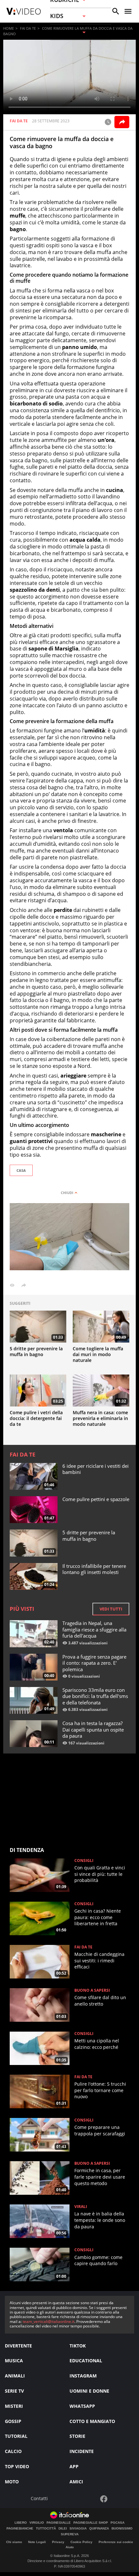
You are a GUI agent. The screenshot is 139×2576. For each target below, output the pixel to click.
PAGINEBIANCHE (20, 2529)
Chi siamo (14, 2542)
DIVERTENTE (18, 2346)
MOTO (12, 2482)
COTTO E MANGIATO (92, 2421)
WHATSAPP (82, 2406)
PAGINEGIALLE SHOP (91, 2523)
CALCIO (13, 2451)
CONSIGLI (84, 1861)
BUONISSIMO (122, 2529)
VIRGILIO (37, 2523)
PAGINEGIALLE (59, 2523)
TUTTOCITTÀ (46, 2529)
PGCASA (118, 2523)
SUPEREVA (70, 2534)
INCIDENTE (82, 2451)
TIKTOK (78, 2346)
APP (74, 2466)
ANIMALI (15, 2376)
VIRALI (81, 2207)
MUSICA (14, 2361)
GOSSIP (13, 2421)
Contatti (39, 2499)
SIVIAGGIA (78, 2529)
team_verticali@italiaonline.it (48, 2321)
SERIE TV (14, 2391)
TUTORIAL (16, 2436)
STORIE (77, 2436)
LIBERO (21, 2523)
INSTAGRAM (83, 2376)
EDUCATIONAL (86, 2361)
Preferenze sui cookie (116, 2542)
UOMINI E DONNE (89, 2391)
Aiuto (70, 2547)
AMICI (76, 2482)
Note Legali (37, 2542)
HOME (9, 28)
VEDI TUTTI (111, 1609)
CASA (21, 1170)
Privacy (58, 2542)
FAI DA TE (28, 28)
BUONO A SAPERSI (92, 1990)
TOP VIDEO (17, 2466)
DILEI (63, 2529)
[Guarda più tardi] (108, 122)
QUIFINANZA (99, 2529)
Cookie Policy (81, 2542)
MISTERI (14, 2406)
